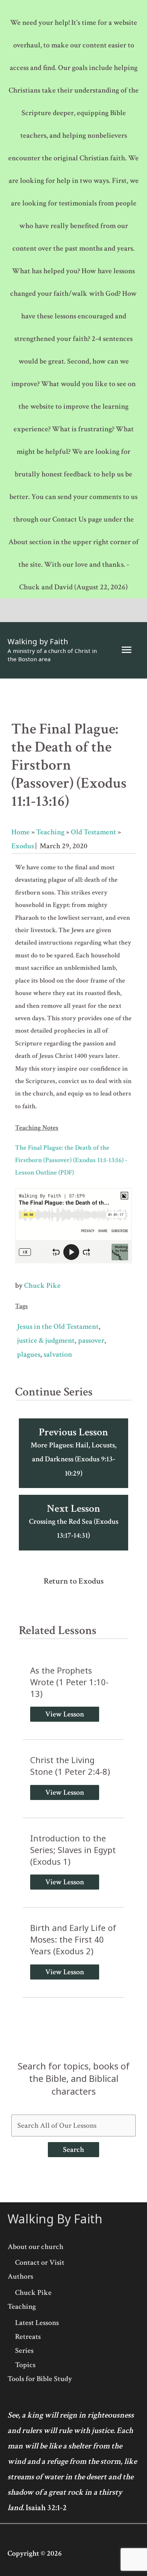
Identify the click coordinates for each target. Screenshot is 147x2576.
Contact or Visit (40, 2263)
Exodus (23, 846)
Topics (25, 2365)
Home (21, 832)
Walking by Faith (38, 641)
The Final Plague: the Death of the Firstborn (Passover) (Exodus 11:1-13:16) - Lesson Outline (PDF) (71, 1160)
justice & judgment (46, 1340)
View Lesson (65, 1714)
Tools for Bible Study (40, 2379)
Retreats (28, 2337)
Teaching (50, 832)
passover (91, 1340)
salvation (58, 1354)
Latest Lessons (37, 2323)
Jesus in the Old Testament (58, 1327)
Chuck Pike (42, 1286)
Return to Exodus (74, 1581)
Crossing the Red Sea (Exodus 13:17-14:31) (74, 1521)
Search (73, 2150)
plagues (29, 1354)
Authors (20, 2276)
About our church (35, 2247)
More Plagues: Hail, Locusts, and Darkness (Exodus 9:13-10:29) (73, 1452)
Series (24, 2351)
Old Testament (93, 832)
